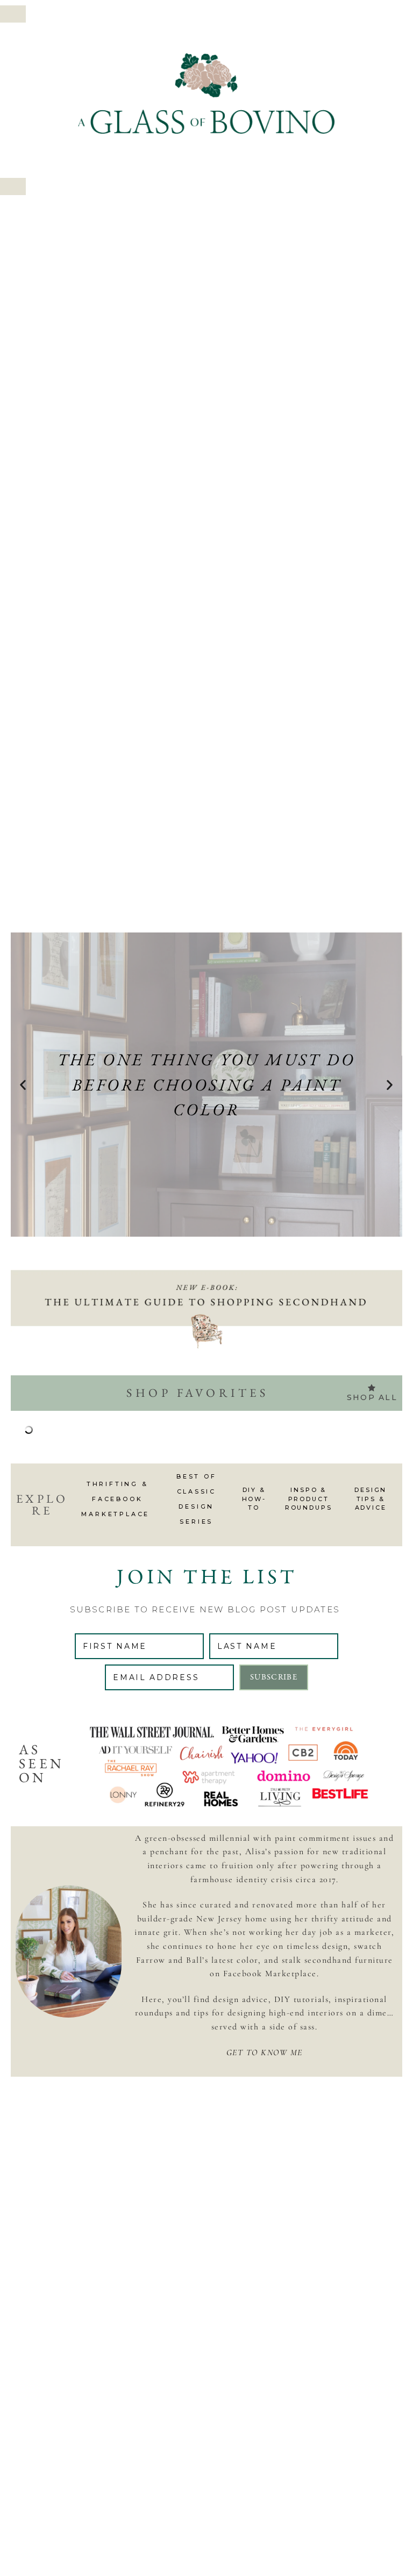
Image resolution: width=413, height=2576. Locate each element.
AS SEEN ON (41, 1763)
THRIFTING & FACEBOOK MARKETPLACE (117, 1499)
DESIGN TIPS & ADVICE (371, 1499)
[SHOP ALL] (372, 1388)
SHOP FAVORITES (197, 1393)
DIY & (254, 1490)
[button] (13, 14)
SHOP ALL (372, 1397)
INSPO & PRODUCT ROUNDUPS (309, 1499)
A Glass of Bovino (206, 94)
